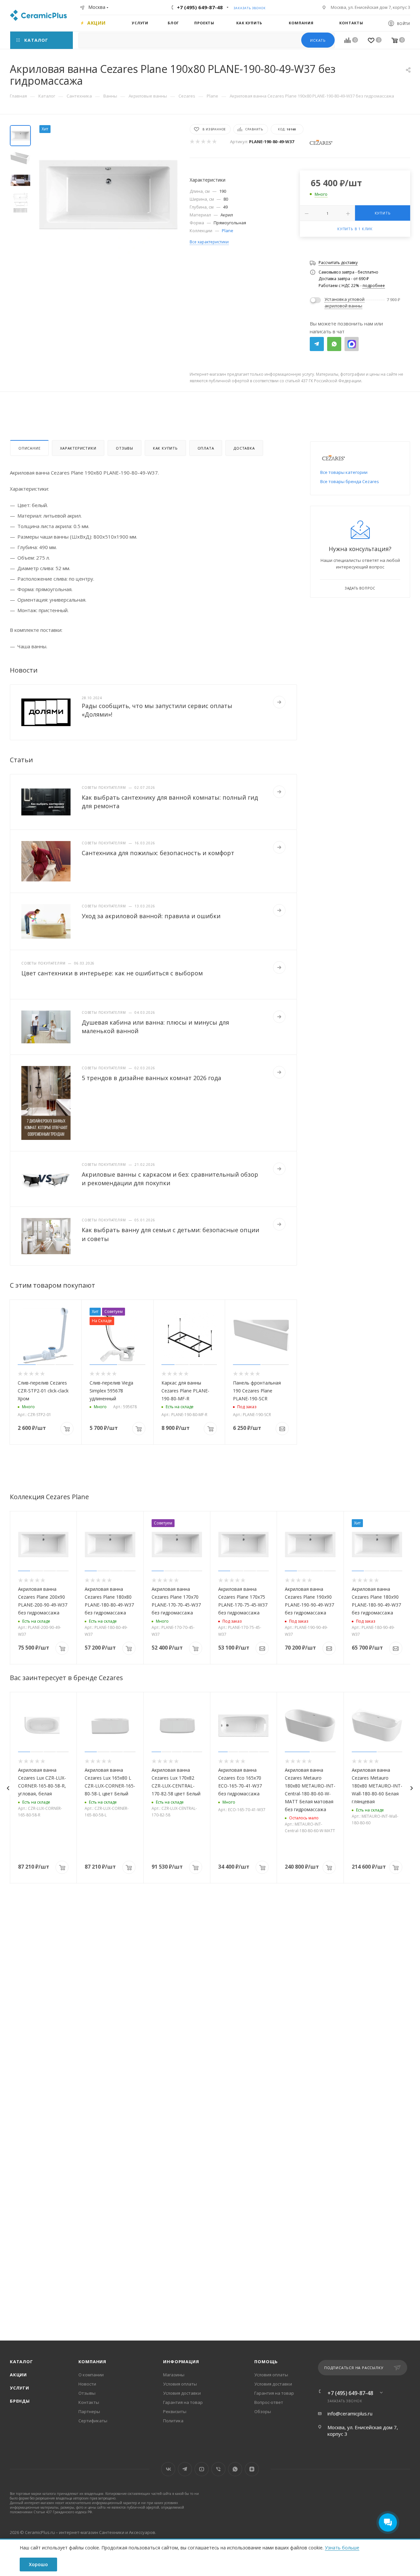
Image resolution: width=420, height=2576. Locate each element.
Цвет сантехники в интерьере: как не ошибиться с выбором (112, 973)
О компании (91, 2375)
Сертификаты (93, 2421)
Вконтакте (168, 2469)
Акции (18, 2375)
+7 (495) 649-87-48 (200, 7)
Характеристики (78, 448)
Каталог (21, 2362)
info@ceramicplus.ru (350, 2413)
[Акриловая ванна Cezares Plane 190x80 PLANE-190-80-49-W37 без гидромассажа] (108, 195)
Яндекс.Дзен (252, 2469)
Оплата (206, 448)
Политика (173, 2421)
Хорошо (38, 2564)
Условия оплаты (180, 2384)
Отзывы (124, 448)
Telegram (317, 344)
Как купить (165, 448)
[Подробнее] (279, 702)
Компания (92, 2362)
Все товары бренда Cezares (350, 481)
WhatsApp (334, 344)
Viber (218, 2469)
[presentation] (8, 1788)
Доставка (244, 448)
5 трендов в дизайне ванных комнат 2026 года (151, 1078)
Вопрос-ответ (269, 2402)
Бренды (20, 2401)
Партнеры (89, 2411)
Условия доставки (182, 2393)
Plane (228, 231)
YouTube (202, 2469)
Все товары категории (344, 472)
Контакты (89, 2402)
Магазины (174, 2375)
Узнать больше (342, 2548)
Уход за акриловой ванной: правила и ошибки (151, 916)
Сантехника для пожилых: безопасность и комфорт (158, 853)
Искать (318, 40)
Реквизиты (175, 2411)
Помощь (266, 2362)
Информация (181, 2362)
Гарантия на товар (183, 2402)
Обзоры (263, 2411)
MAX (352, 344)
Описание (29, 448)
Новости (87, 2384)
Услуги (20, 2388)
